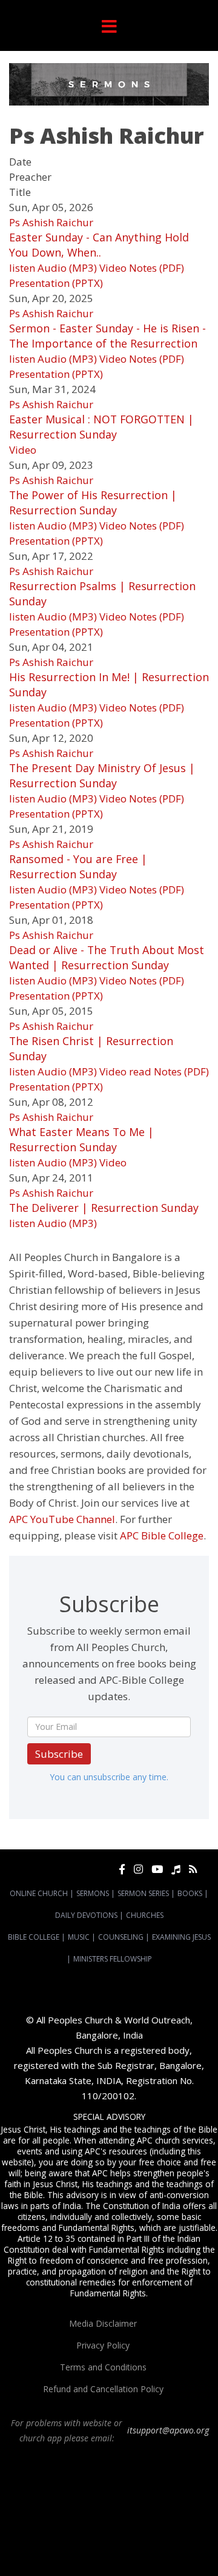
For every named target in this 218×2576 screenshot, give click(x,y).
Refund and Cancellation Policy (103, 2389)
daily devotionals (160, 2537)
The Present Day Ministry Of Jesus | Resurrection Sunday (102, 775)
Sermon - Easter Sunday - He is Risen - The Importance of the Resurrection (107, 336)
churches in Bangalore (64, 2515)
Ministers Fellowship (113, 1959)
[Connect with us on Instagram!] (138, 1869)
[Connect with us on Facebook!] (122, 1869)
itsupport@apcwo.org (168, 2430)
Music (79, 1937)
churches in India (146, 2515)
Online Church (39, 1893)
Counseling (121, 1937)
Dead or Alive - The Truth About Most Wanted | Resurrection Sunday (107, 957)
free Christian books (93, 2537)
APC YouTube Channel (62, 1519)
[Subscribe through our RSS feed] (193, 1869)
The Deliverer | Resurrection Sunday (104, 1208)
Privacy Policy (103, 2345)
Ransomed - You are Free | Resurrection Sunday (78, 866)
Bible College (34, 1937)
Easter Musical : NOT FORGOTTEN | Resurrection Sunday (101, 427)
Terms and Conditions (103, 2367)
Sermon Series (143, 1893)
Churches (145, 1915)
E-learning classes (140, 2547)
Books (190, 1893)
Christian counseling (89, 2558)
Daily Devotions (86, 1915)
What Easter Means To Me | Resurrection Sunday (81, 1139)
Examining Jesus (181, 1937)
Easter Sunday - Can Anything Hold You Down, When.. (99, 245)
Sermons (93, 1893)
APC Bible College (162, 1535)
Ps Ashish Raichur (51, 222)
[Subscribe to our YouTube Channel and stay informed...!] (157, 1869)
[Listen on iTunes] (176, 1869)
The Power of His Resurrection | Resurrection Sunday (93, 503)
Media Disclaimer (103, 2323)
